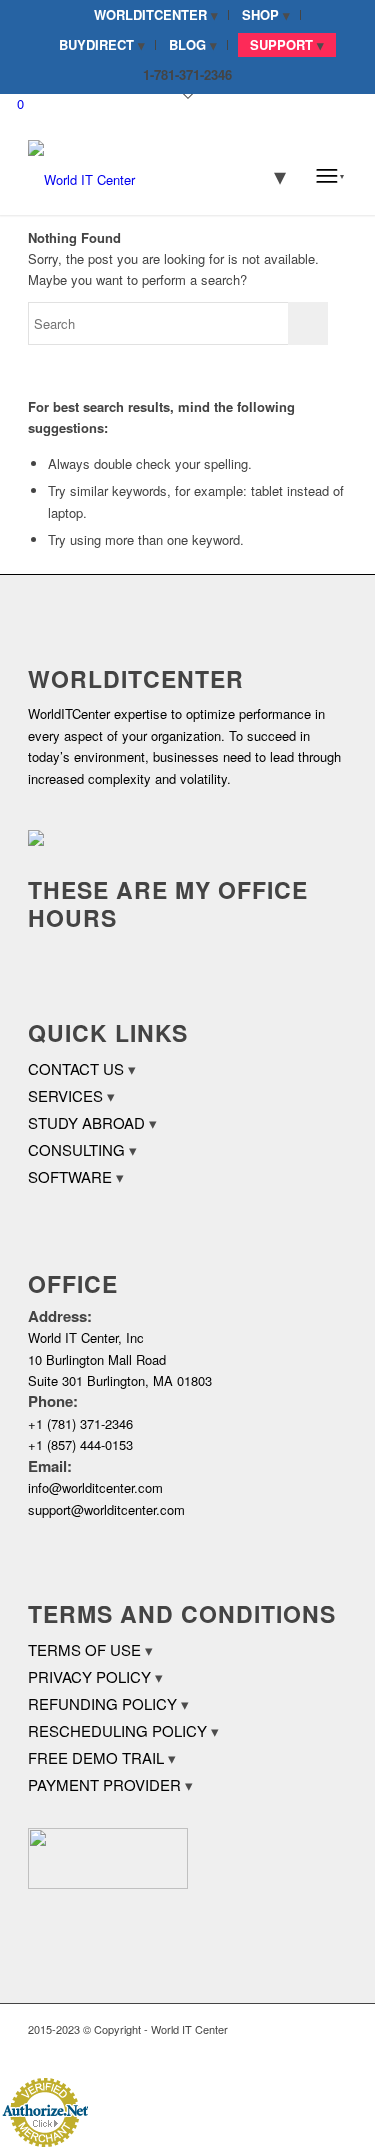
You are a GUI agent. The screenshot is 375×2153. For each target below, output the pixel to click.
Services (65, 1095)
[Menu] (330, 175)
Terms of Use (84, 1649)
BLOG (187, 44)
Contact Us (76, 1068)
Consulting (76, 1149)
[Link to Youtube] (332, 2051)
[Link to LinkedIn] (302, 2051)
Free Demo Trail (96, 1757)
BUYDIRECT (96, 44)
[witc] (155, 175)
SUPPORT (281, 44)
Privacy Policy (89, 1676)
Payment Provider (104, 1784)
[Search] (267, 175)
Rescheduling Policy (117, 1730)
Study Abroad (86, 1122)
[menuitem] (156, 15)
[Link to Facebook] (272, 2051)
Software (70, 1176)
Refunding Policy (102, 1703)
